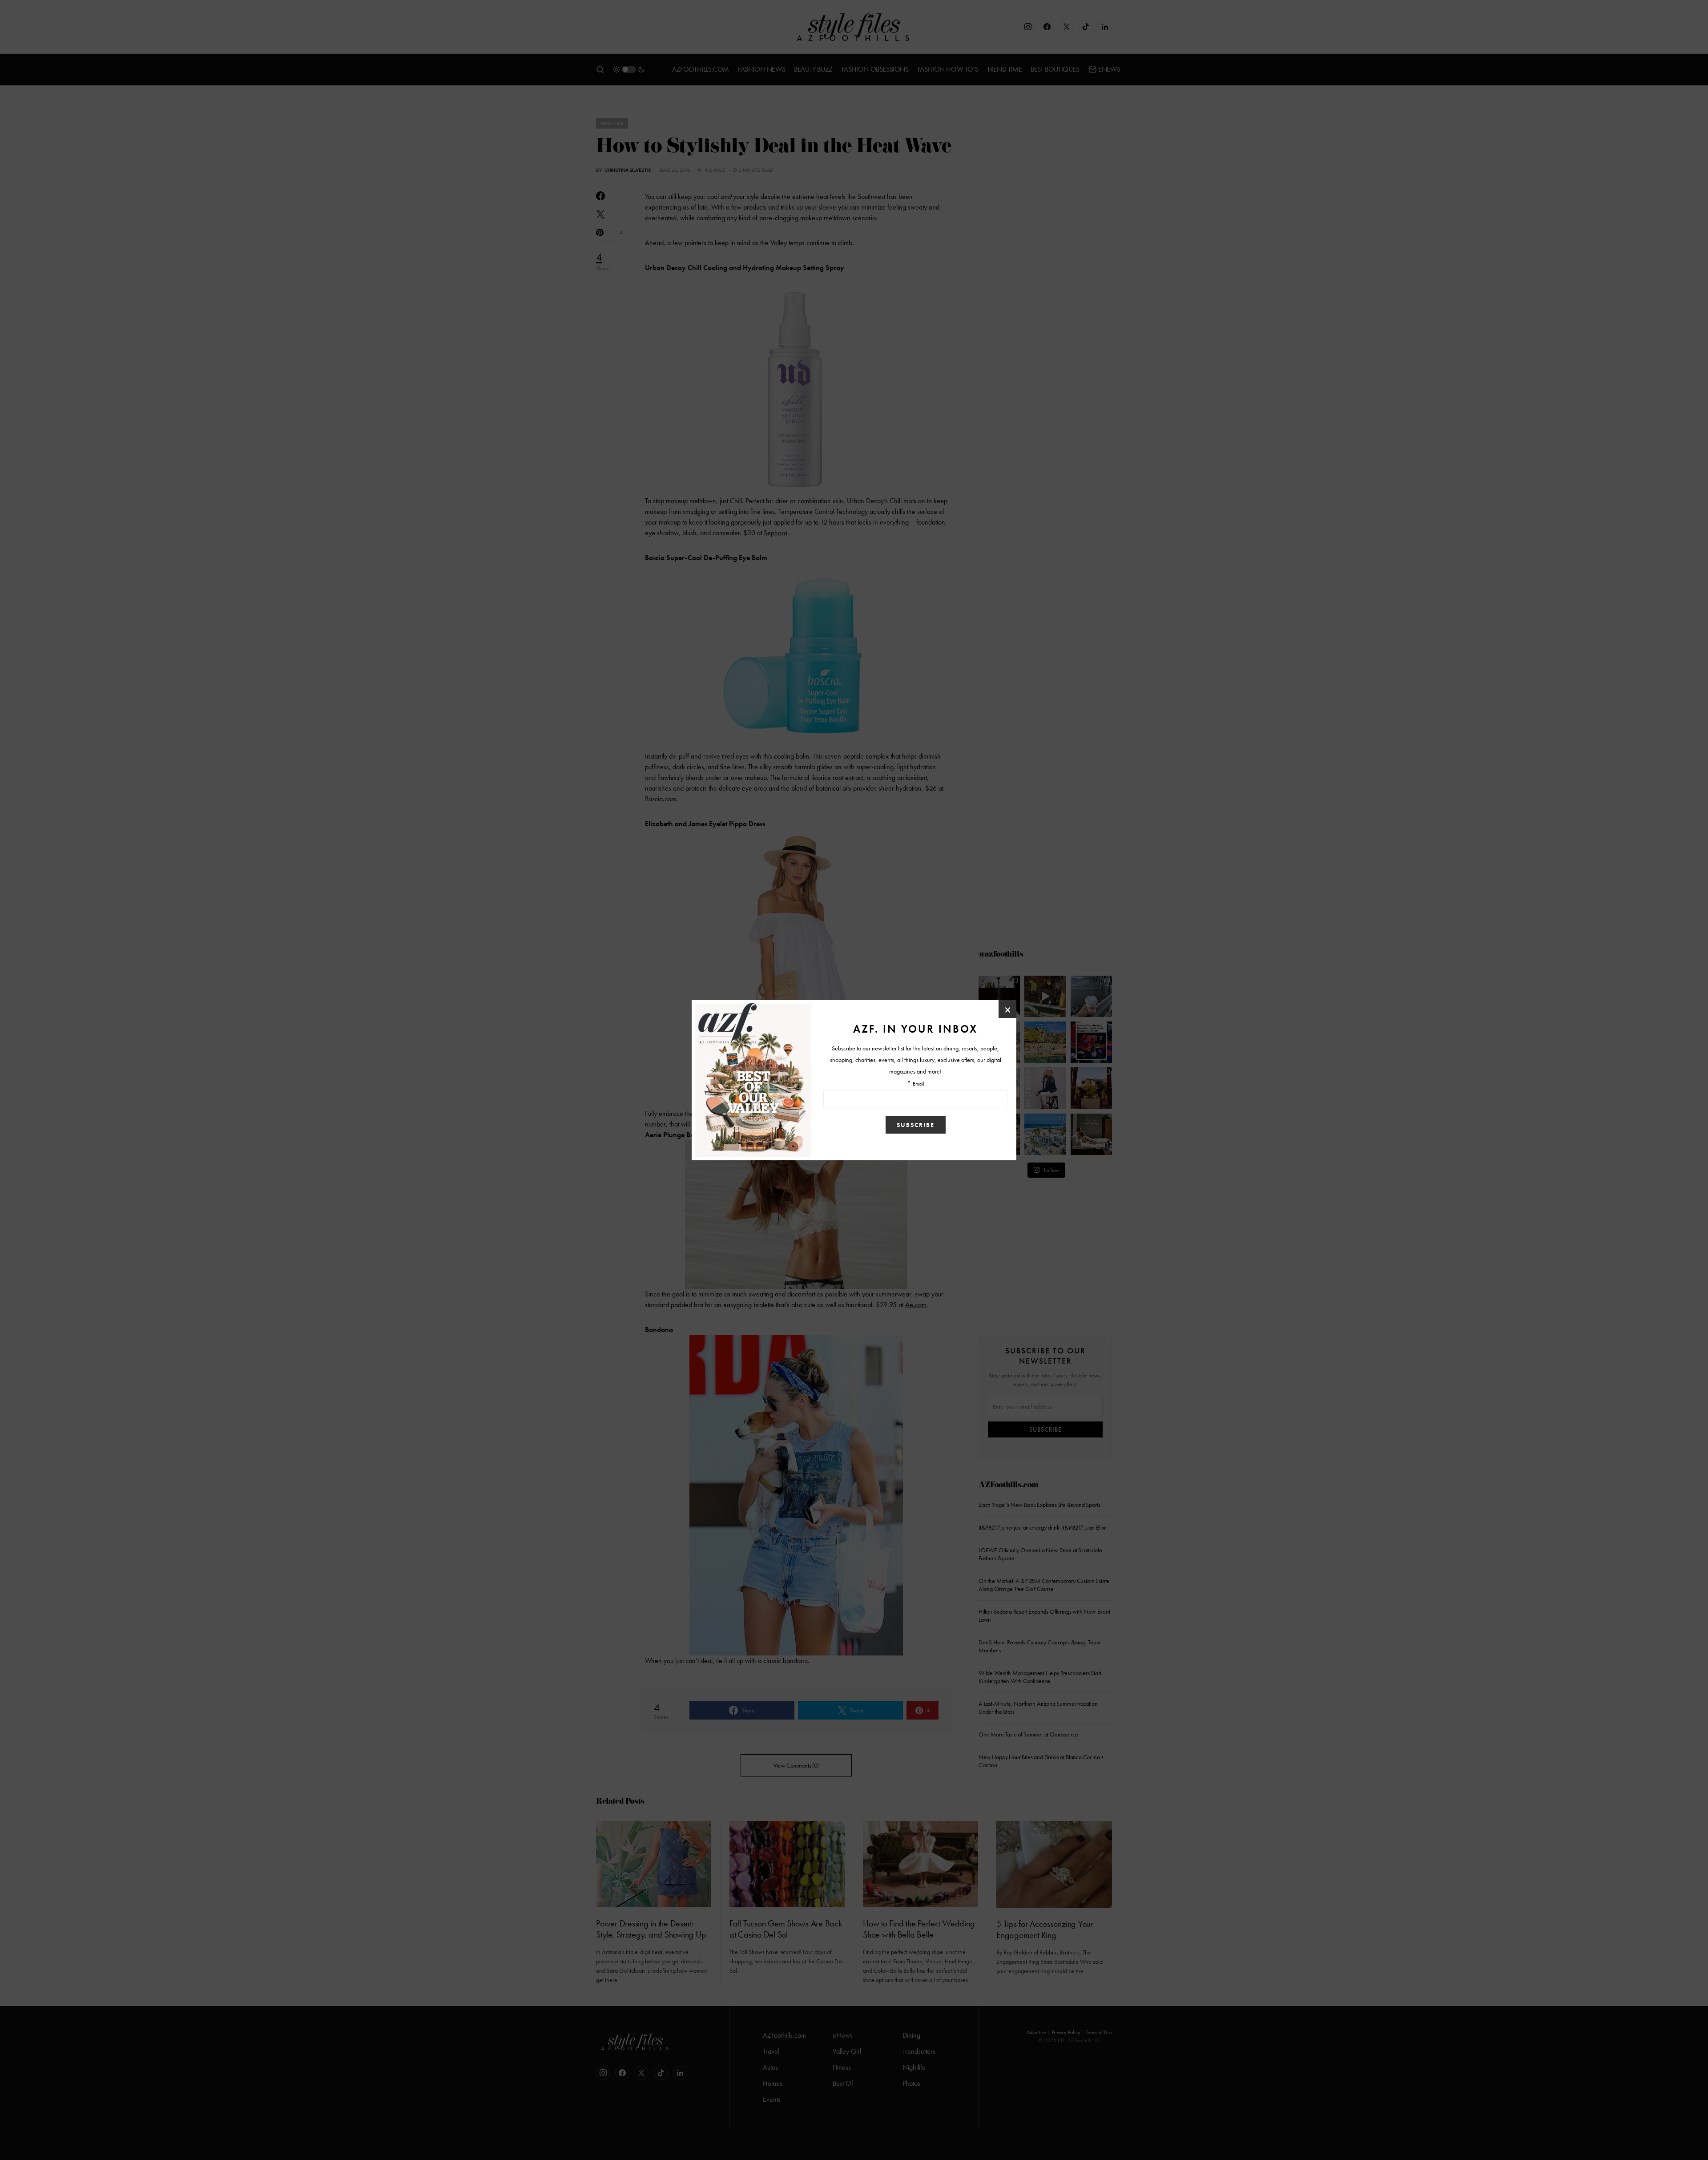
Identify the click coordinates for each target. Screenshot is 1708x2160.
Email (918, 1084)
